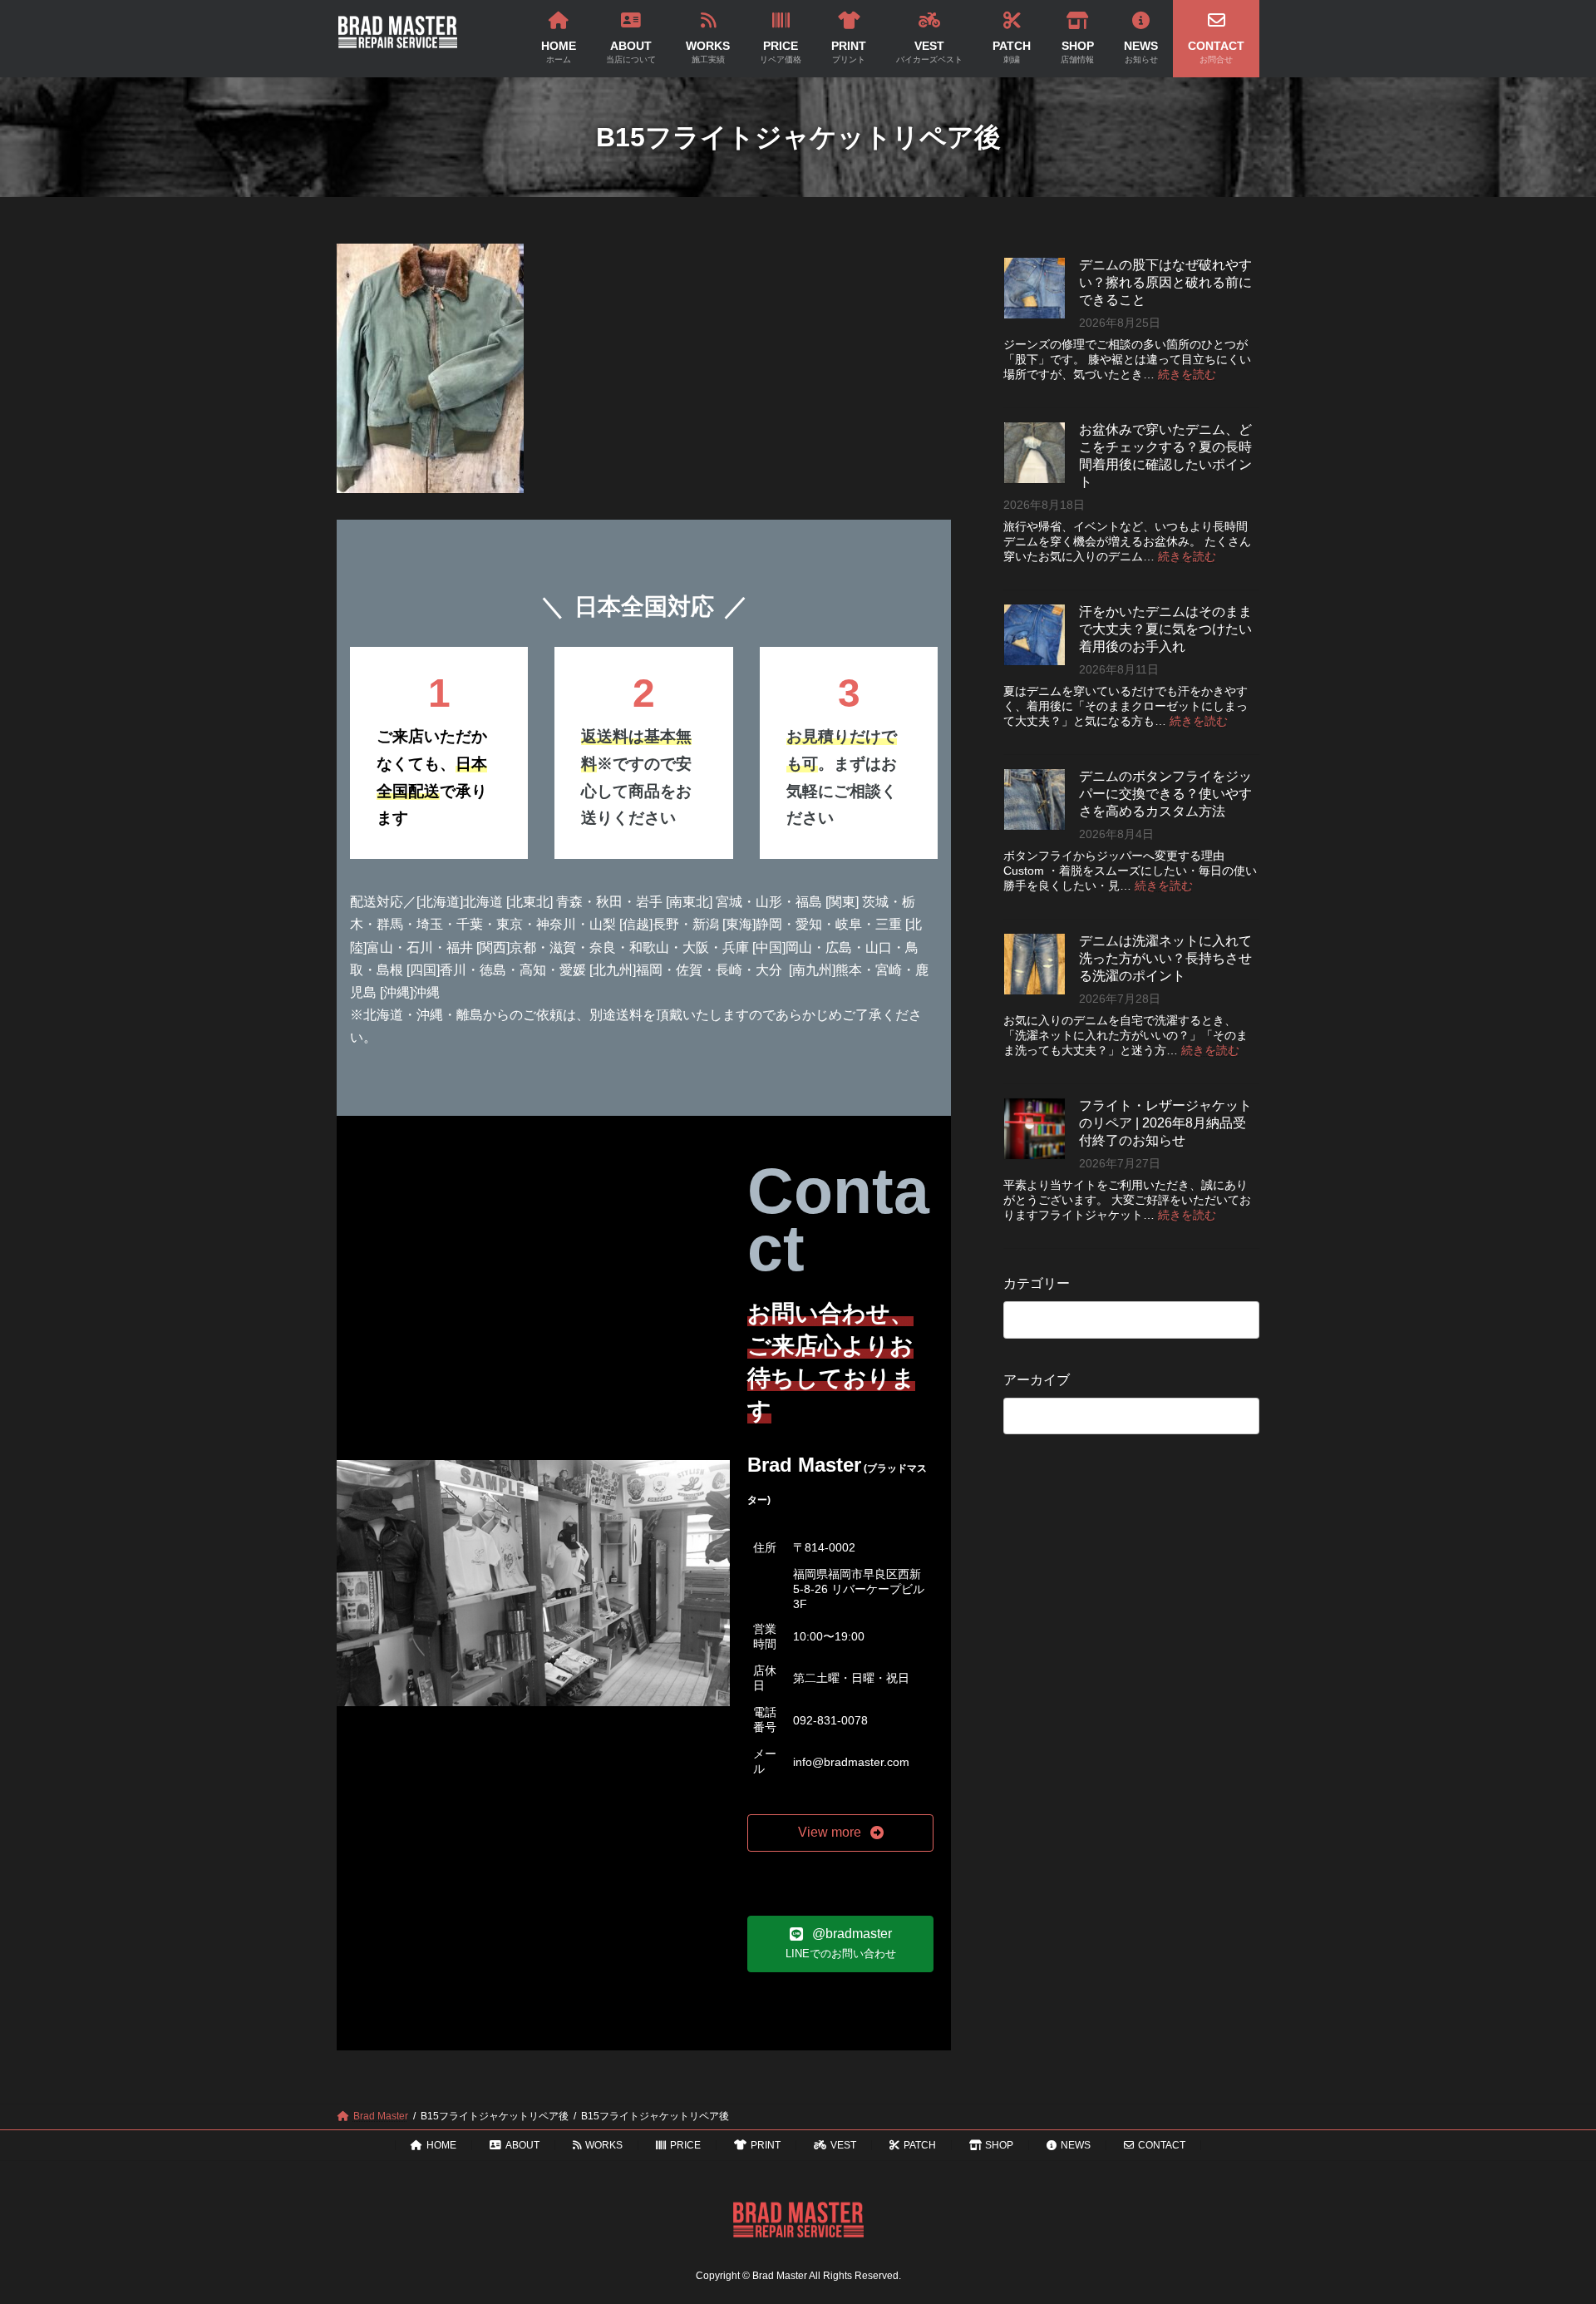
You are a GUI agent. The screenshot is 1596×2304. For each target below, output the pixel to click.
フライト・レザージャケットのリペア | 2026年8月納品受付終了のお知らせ (1165, 1123)
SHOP (999, 2145)
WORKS (604, 2145)
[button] (840, 1833)
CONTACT (1162, 2145)
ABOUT (522, 2145)
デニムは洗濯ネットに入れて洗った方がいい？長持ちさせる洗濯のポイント (1165, 958)
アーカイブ (1037, 1380)
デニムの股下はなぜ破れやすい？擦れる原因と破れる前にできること (1165, 282)
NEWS (1076, 2145)
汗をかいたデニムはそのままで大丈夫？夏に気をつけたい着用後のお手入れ (1165, 629)
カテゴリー (1037, 1283)
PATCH (920, 2145)
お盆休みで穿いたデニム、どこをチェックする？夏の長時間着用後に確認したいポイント (1165, 456)
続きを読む (1187, 374)
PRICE (685, 2145)
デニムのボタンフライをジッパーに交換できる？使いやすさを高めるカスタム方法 (1165, 794)
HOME (441, 2145)
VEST (843, 2145)
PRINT (766, 2145)
